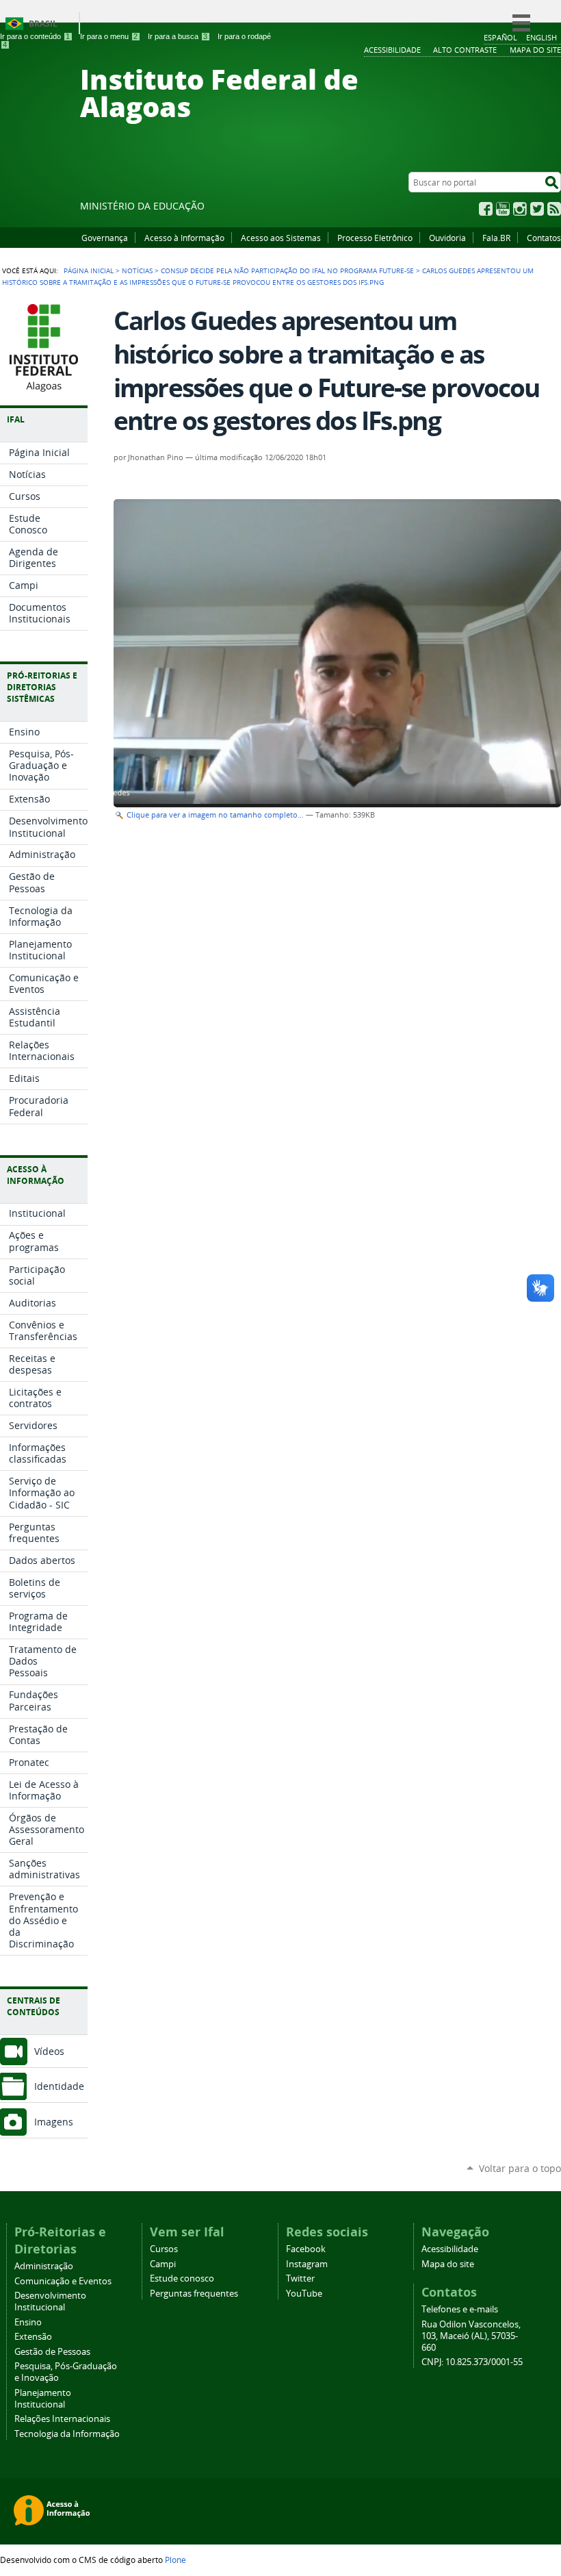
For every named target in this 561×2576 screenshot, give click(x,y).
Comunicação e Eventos (63, 2281)
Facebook (486, 209)
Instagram (520, 209)
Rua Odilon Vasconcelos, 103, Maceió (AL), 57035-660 (471, 2336)
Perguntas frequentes (194, 2294)
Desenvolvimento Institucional (50, 2301)
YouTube (503, 209)
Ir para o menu (109, 36)
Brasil (43, 24)
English (542, 37)
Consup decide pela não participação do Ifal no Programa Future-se (287, 270)
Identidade (59, 2086)
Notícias (137, 270)
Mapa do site (448, 2264)
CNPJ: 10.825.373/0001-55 (472, 2362)
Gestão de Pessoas (52, 2352)
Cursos (164, 2249)
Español (500, 37)
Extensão (33, 2337)
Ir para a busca (178, 36)
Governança (105, 238)
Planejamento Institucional (43, 2399)
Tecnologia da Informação (67, 2434)
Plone (175, 2560)
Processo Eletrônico (375, 238)
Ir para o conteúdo (35, 36)
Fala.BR (496, 238)
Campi (163, 2264)
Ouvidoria (447, 238)
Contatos (544, 238)
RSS (554, 209)
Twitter (537, 209)
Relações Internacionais (62, 2419)
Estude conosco (182, 2278)
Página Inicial (89, 270)
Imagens (54, 2122)
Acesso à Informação (184, 238)
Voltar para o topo (520, 2168)
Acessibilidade (450, 2249)
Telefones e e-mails (460, 2309)
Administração (44, 2266)
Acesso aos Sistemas (281, 238)
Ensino (28, 2322)
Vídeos (49, 2051)
